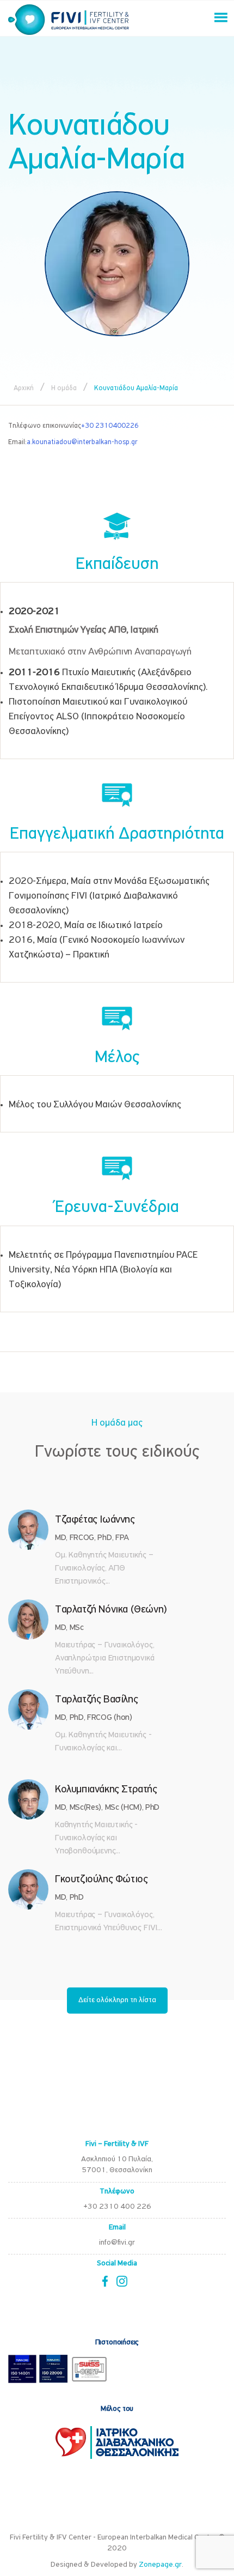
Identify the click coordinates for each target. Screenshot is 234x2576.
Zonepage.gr (160, 2565)
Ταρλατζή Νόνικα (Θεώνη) (111, 1610)
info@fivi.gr (117, 2243)
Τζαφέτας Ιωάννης (95, 1520)
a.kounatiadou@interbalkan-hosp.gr (82, 442)
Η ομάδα (64, 388)
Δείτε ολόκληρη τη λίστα (117, 2000)
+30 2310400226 (110, 426)
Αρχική (24, 388)
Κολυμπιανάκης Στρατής (106, 1790)
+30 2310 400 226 (117, 2207)
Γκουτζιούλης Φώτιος (101, 1880)
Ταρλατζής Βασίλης (96, 1700)
